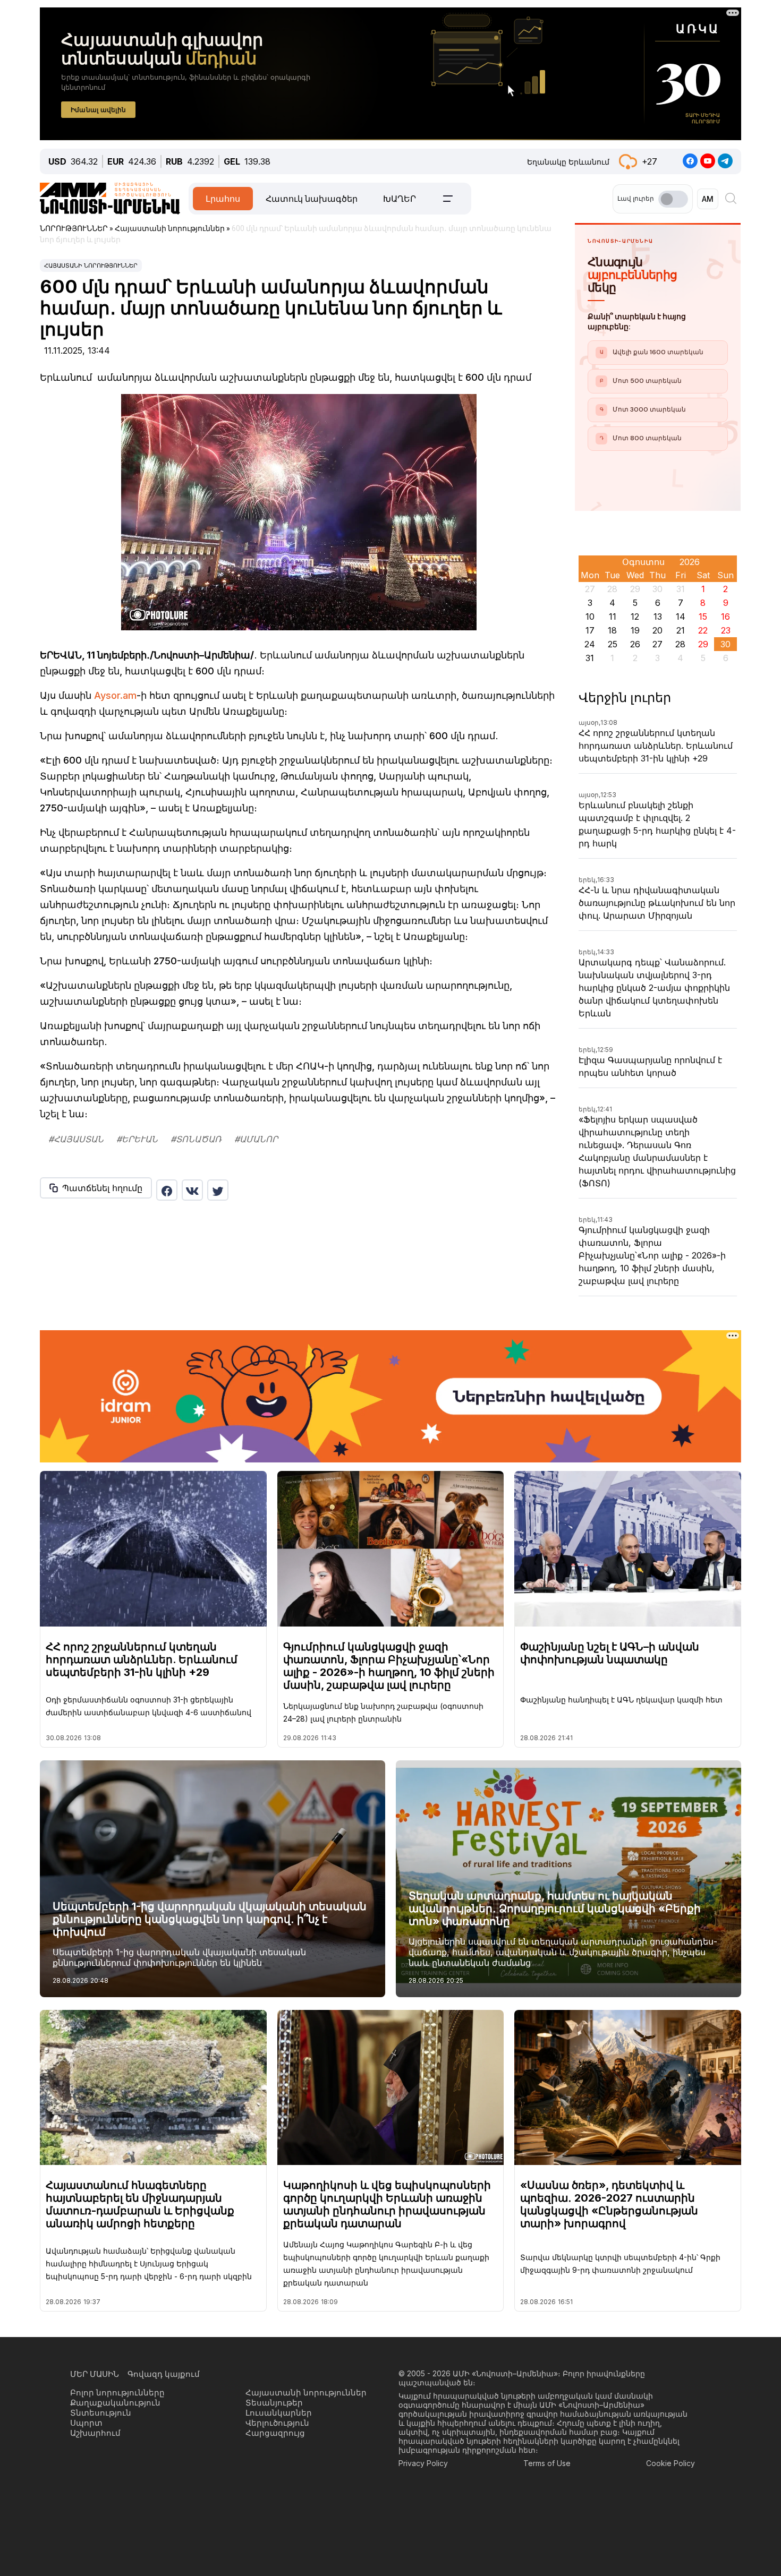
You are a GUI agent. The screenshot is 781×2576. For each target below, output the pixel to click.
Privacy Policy (423, 2463)
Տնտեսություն (101, 2413)
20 (657, 630)
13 (658, 617)
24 (590, 644)
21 (681, 630)
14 (681, 617)
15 (703, 617)
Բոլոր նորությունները (117, 2393)
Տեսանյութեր (274, 2403)
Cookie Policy (670, 2463)
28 (680, 644)
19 (635, 630)
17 (590, 630)
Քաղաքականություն (115, 2403)
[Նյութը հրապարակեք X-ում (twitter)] (218, 1190)
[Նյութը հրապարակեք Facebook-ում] (167, 1190)
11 (613, 617)
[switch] (673, 199)
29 (703, 644)
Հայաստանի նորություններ (91, 266)
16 (725, 617)
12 (635, 617)
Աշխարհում (95, 2433)
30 (725, 644)
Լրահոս (223, 199)
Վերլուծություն (277, 2423)
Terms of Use (547, 2463)
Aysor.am (115, 695)
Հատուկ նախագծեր (312, 199)
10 (590, 617)
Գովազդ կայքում (164, 2374)
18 (612, 630)
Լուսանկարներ (279, 2413)
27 (657, 644)
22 (703, 630)
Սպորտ (86, 2423)
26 (635, 644)
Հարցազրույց (275, 2433)
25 (613, 644)
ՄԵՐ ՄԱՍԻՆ (95, 2374)
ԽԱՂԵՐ (400, 199)
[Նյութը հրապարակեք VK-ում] (192, 1190)
